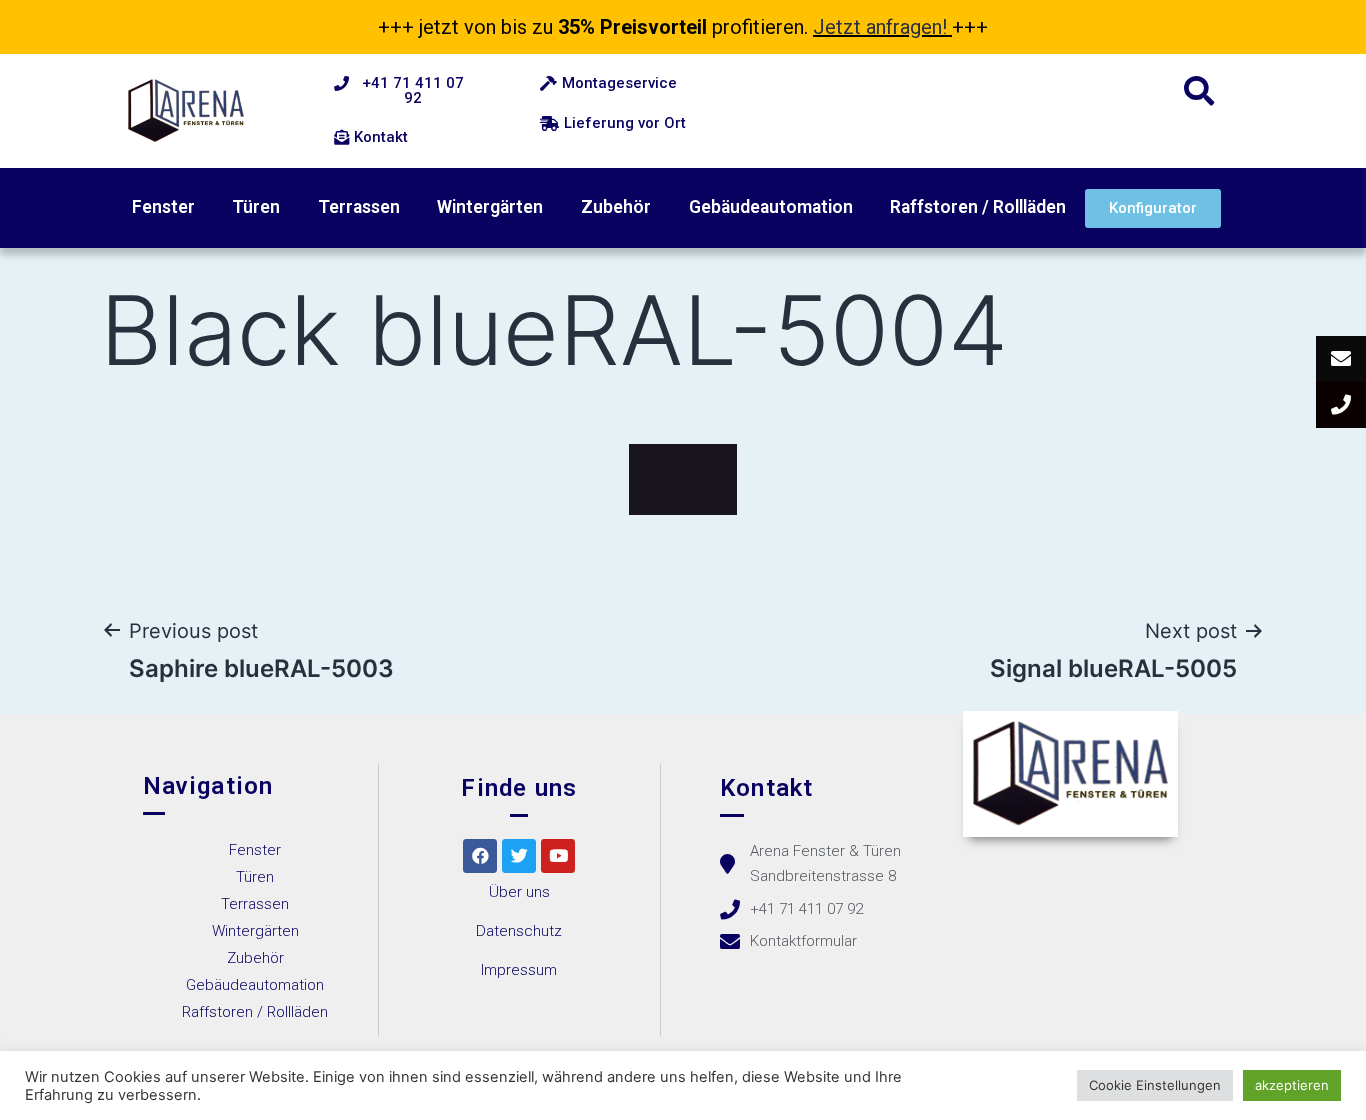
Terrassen (359, 207)
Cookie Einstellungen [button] (1155, 1085)
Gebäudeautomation (771, 207)
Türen (256, 207)
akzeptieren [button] (1292, 1085)
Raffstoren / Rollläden (978, 207)
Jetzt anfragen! (880, 27)
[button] (403, 91)
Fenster (163, 207)
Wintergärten (490, 207)
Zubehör (616, 207)
